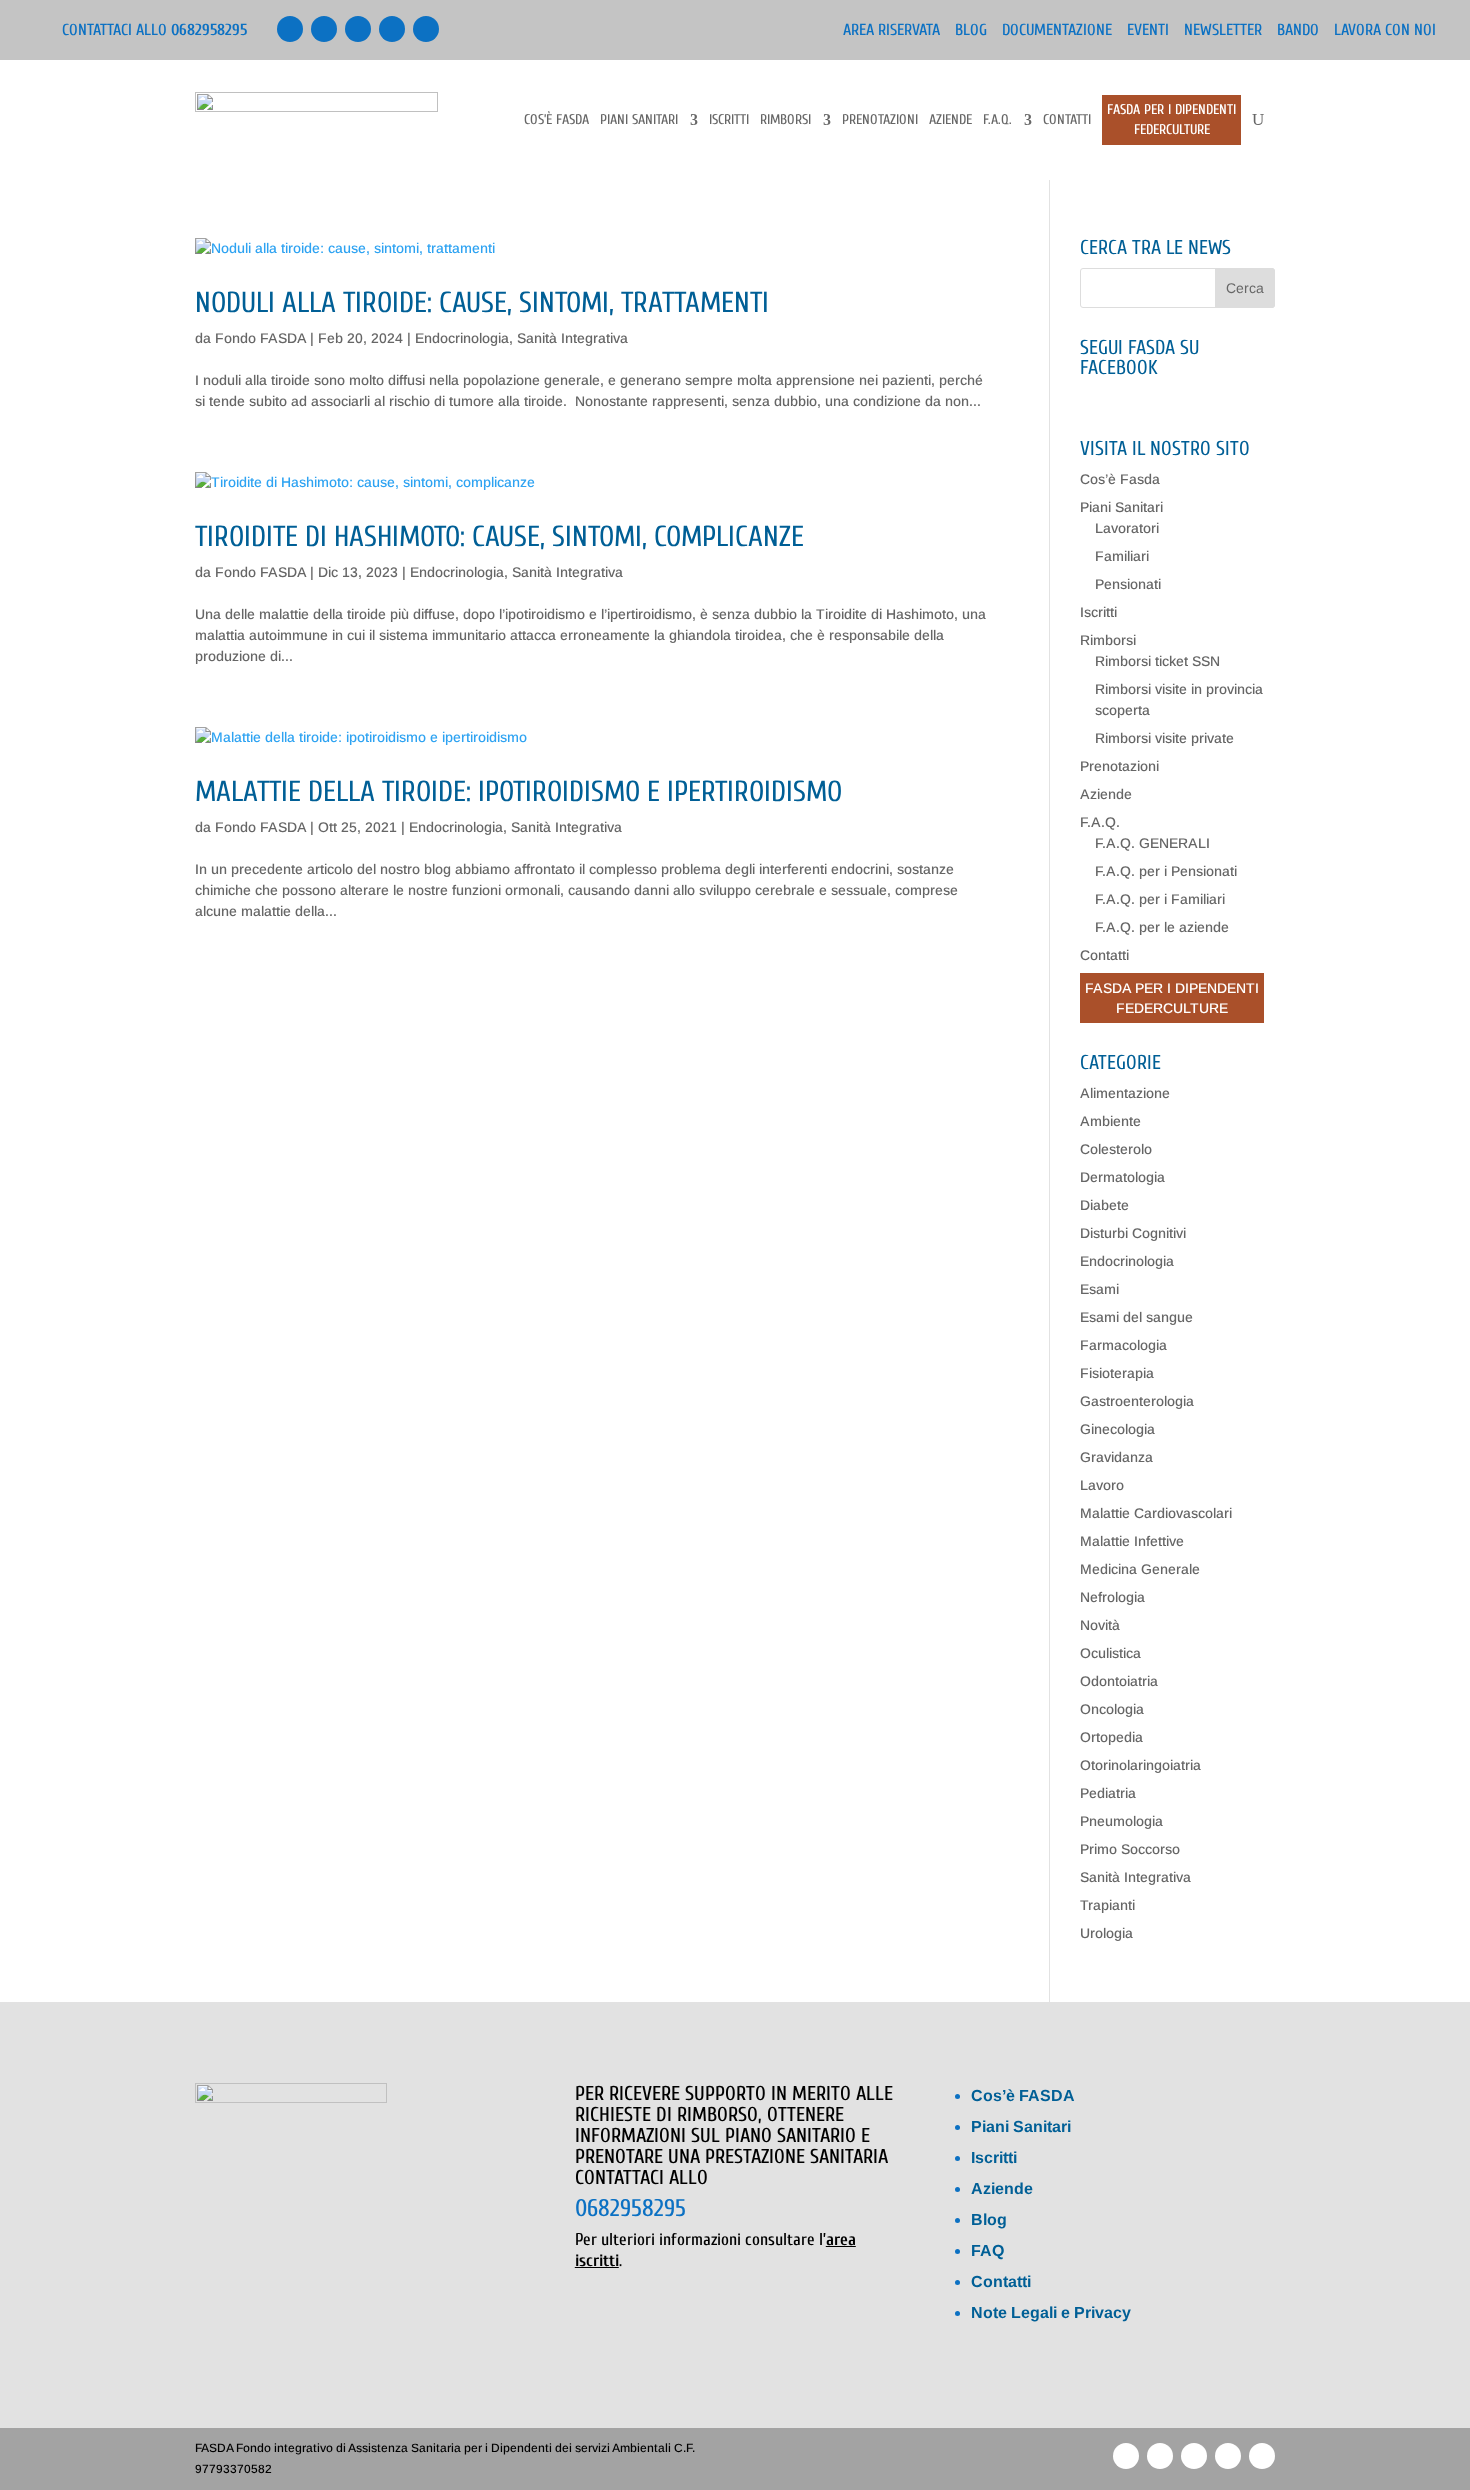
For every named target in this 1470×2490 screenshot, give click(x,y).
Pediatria (1108, 1793)
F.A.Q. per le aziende (1162, 927)
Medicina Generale (1140, 1569)
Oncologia (1112, 1709)
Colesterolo (1116, 1149)
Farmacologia (1123, 1345)
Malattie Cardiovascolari (1156, 1513)
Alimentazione (1125, 1093)
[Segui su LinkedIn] (324, 29)
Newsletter (1223, 31)
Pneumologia (1121, 1821)
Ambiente (1110, 1121)
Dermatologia (1122, 1177)
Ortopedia (1111, 1737)
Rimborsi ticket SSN (1157, 661)
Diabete (1104, 1205)
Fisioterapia (1117, 1373)
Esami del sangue (1136, 1317)
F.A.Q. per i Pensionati (1166, 871)
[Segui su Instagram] (426, 29)
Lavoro (1102, 1485)
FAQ (987, 2250)
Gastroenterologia (1137, 1401)
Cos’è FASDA (1023, 2095)
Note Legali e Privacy (1051, 2312)
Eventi (1148, 31)
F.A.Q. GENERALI (1152, 843)
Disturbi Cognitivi (1133, 1233)
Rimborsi (785, 120)
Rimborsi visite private (1164, 738)
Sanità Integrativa (572, 338)
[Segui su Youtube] (358, 29)
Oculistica (1110, 1653)
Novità (1100, 1625)
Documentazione (1057, 31)
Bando (1298, 31)
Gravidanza (1116, 1457)
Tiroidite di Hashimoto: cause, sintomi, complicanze (499, 537)
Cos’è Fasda (556, 120)
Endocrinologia (462, 338)
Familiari (1122, 556)
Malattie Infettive (1132, 1541)
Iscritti (729, 120)
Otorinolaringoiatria (1140, 1765)
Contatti (1067, 120)
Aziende (950, 120)
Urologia (1106, 1933)
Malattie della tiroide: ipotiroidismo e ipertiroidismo (518, 792)
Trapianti (1107, 1905)
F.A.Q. (997, 120)
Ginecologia (1117, 1429)
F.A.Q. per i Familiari (1160, 899)
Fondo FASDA (260, 338)
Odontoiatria (1119, 1681)
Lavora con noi (1385, 31)
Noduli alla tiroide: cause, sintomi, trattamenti (482, 303)
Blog (971, 31)
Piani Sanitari (639, 120)
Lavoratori (1127, 528)
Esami (1099, 1289)
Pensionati (1128, 584)
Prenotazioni (880, 120)
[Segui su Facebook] (290, 29)
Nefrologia (1112, 1597)
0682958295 (630, 2208)
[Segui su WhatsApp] (392, 29)
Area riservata (891, 31)
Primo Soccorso (1130, 1849)
